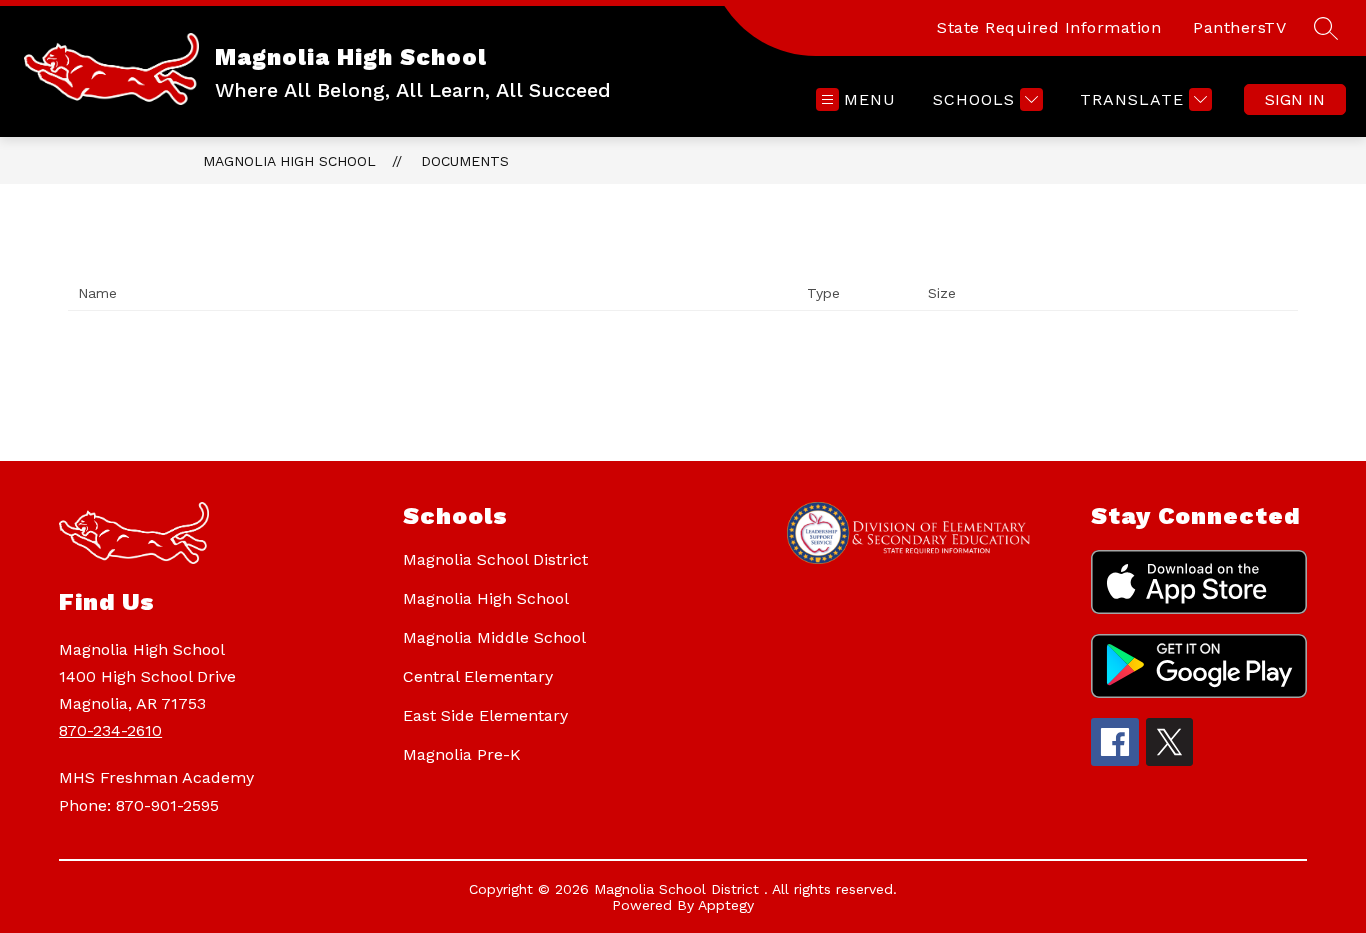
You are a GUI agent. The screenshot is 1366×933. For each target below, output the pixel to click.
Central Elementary (478, 676)
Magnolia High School (289, 161)
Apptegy (726, 905)
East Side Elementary (485, 715)
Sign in (1295, 99)
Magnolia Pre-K (462, 754)
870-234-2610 (110, 730)
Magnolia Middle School (494, 637)
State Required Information (1049, 27)
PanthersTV (1239, 27)
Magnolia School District (495, 559)
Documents (465, 161)
